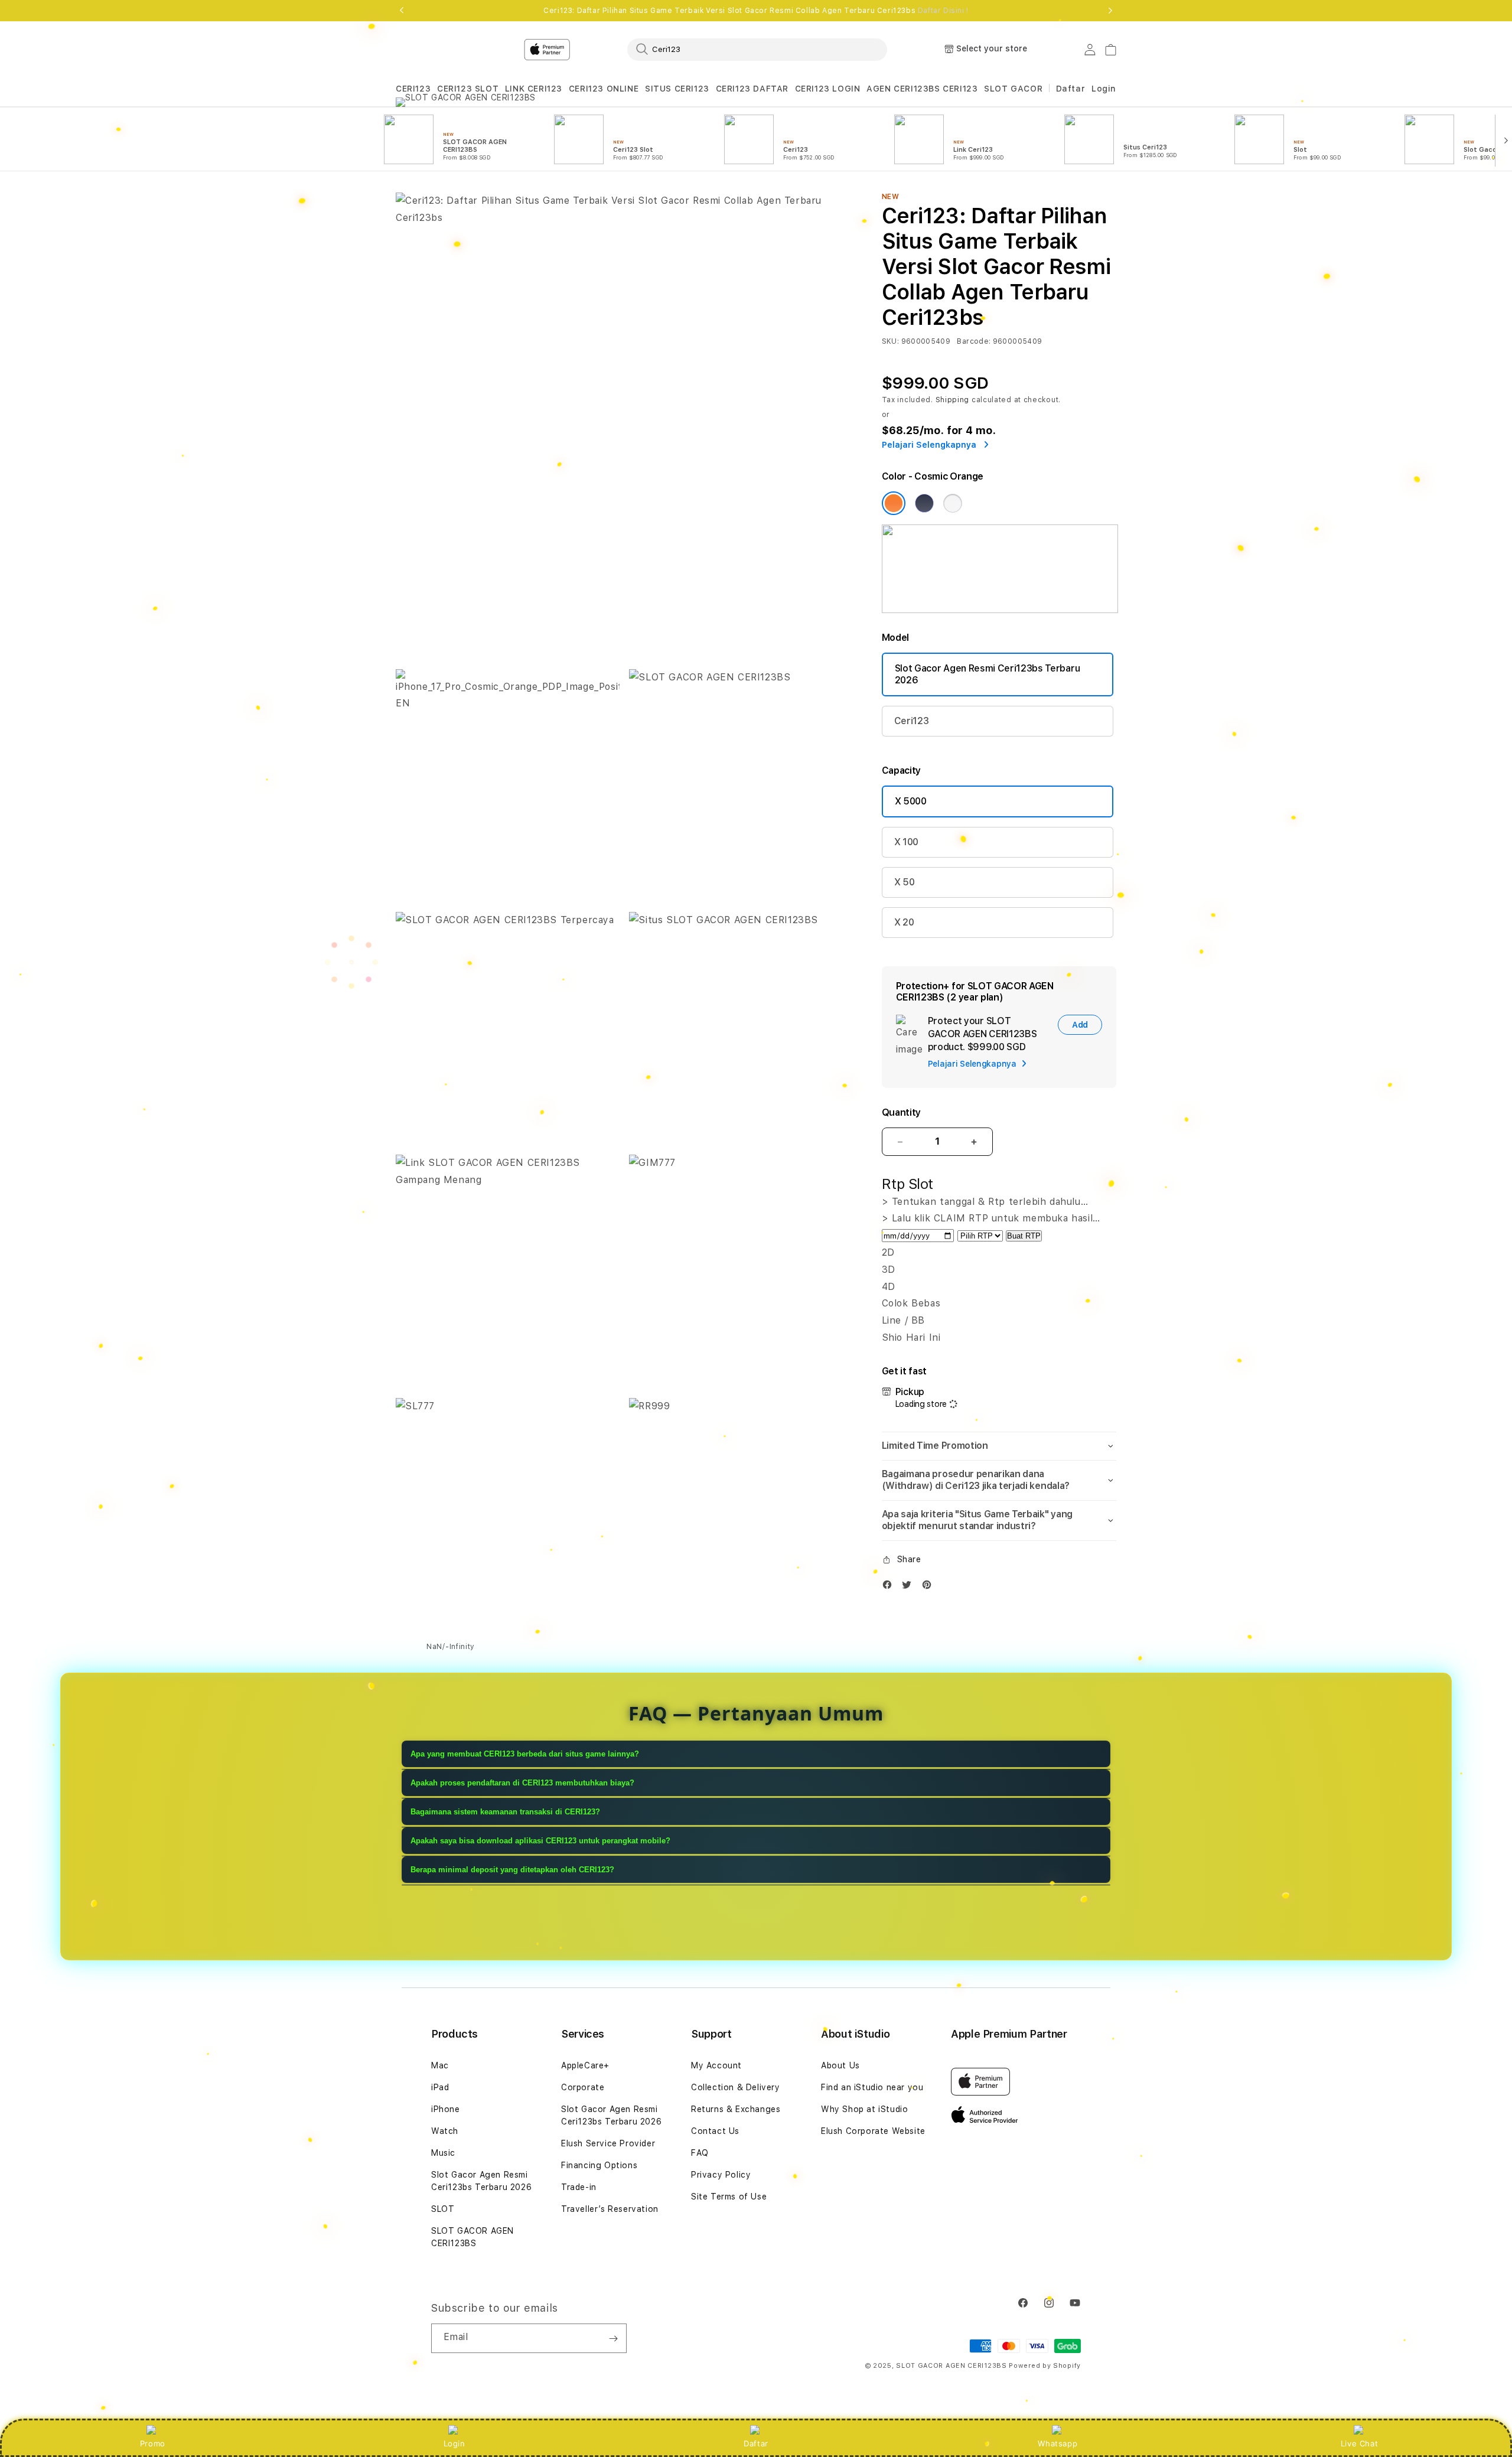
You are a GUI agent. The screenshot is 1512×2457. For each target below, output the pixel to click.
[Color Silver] (953, 503)
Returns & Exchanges (736, 2109)
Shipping (953, 400)
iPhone (446, 2109)
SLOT (443, 2209)
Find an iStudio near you (872, 2087)
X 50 (905, 882)
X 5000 (911, 801)
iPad (440, 2087)
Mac (440, 2065)
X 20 (904, 922)
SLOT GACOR (1013, 89)
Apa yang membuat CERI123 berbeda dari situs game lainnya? (525, 1754)
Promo (153, 2443)
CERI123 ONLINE (604, 89)
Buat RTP (1024, 1236)
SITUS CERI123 (677, 89)
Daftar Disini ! (943, 11)
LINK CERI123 (534, 89)
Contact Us (715, 2131)
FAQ (700, 2153)
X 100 (906, 842)
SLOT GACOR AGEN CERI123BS (472, 2237)
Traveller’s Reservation (610, 2209)
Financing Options (599, 2165)
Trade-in (579, 2187)
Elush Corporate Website (873, 2131)
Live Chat (1359, 2443)
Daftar (756, 2443)
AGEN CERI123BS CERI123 (922, 89)
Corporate (583, 2087)
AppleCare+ (585, 2065)
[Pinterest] (930, 1587)
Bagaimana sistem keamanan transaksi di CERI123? (505, 1812)
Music (443, 2153)
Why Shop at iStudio (864, 2109)
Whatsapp (1058, 2443)
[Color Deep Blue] (924, 503)
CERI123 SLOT (468, 89)
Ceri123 (912, 721)
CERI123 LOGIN (828, 89)
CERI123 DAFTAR (752, 89)
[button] (413, 89)
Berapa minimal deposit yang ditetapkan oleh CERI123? (512, 1870)
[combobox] (757, 49)
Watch (445, 2131)
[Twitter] (910, 1587)
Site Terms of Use (729, 2197)
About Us (840, 2065)
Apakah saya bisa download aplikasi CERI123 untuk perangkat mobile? (540, 1841)
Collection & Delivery (736, 2087)
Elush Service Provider (608, 2143)
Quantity (901, 1112)
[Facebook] (890, 1587)
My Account (716, 2065)
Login (454, 2443)
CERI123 (413, 89)
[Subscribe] (613, 2338)
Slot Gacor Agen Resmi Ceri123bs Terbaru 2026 (988, 674)
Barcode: (974, 341)
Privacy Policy (721, 2175)
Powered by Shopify (1045, 2366)
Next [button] (1110, 11)
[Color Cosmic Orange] (894, 503)
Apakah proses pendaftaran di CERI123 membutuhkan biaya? (522, 1783)
